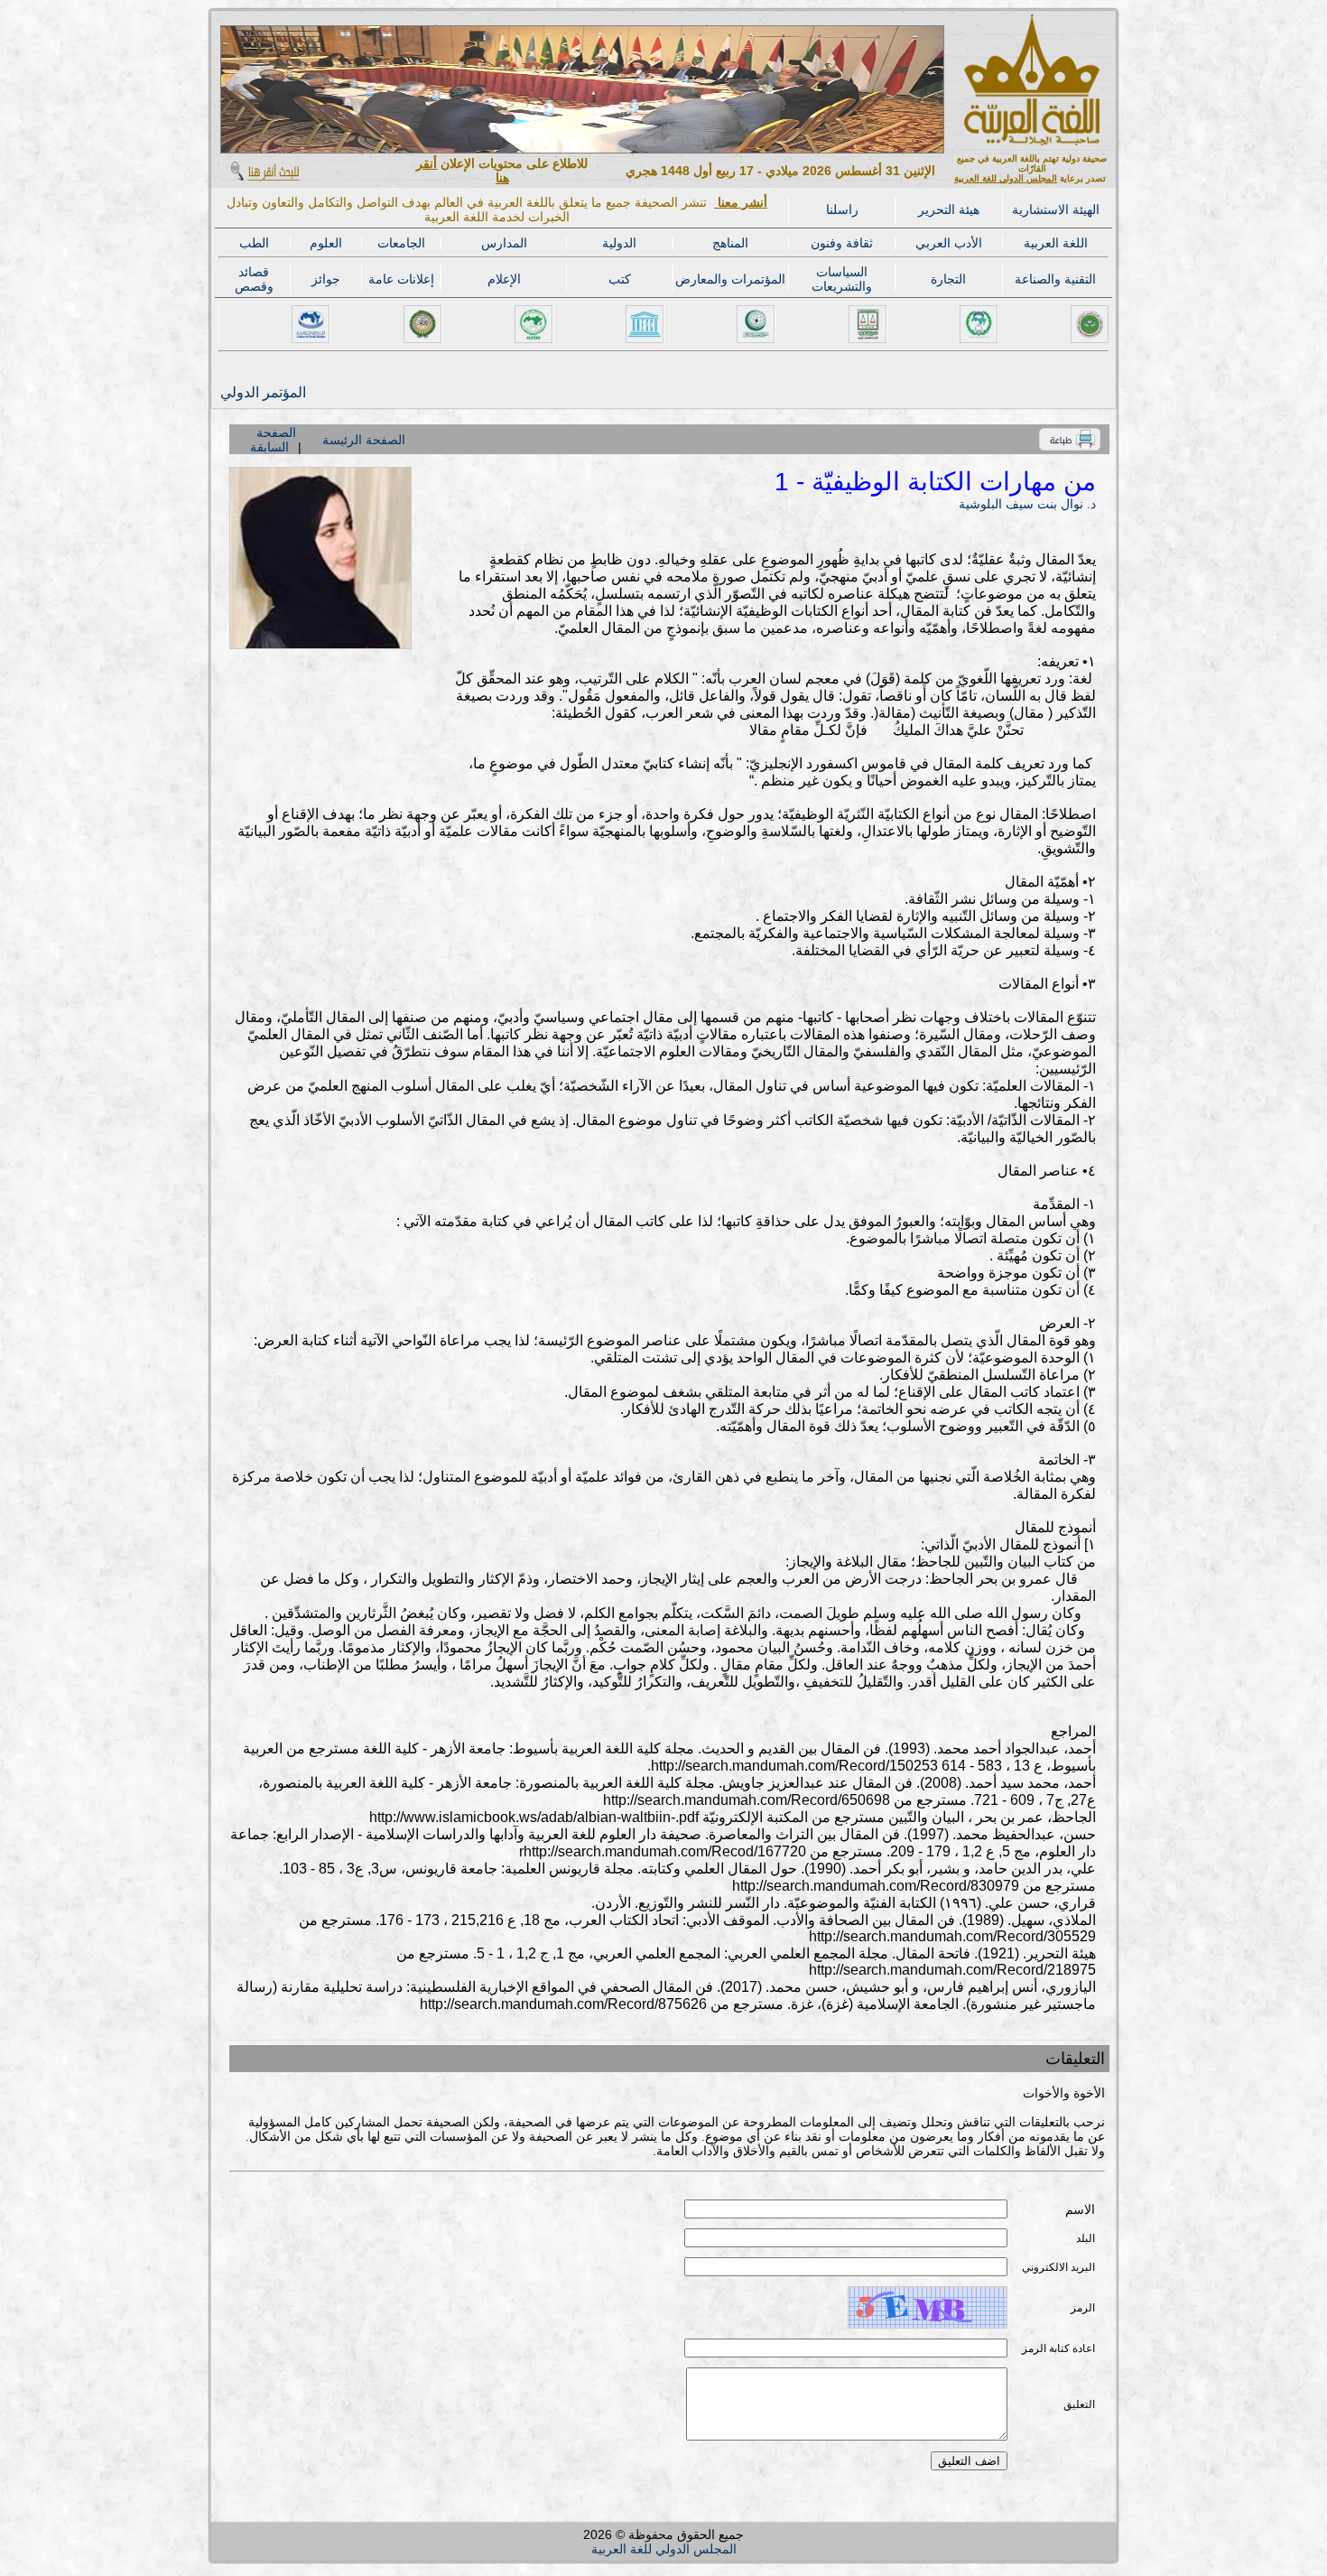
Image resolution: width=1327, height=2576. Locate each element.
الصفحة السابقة (273, 440)
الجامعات (401, 243)
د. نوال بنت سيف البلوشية (1027, 504)
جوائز (326, 279)
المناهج (730, 243)
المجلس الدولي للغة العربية (1006, 178)
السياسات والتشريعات (842, 279)
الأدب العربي (949, 243)
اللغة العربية (1056, 243)
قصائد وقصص (254, 279)
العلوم (326, 243)
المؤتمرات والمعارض (730, 279)
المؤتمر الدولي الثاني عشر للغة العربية (262, 392)
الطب (254, 243)
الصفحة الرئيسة (364, 440)
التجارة (948, 279)
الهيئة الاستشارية (1056, 209)
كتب (620, 279)
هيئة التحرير (949, 209)
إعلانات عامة (401, 279)
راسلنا (842, 209)
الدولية (619, 243)
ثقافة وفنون (842, 243)
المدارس (504, 243)
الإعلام (504, 279)
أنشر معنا (741, 202)
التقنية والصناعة (1055, 279)
